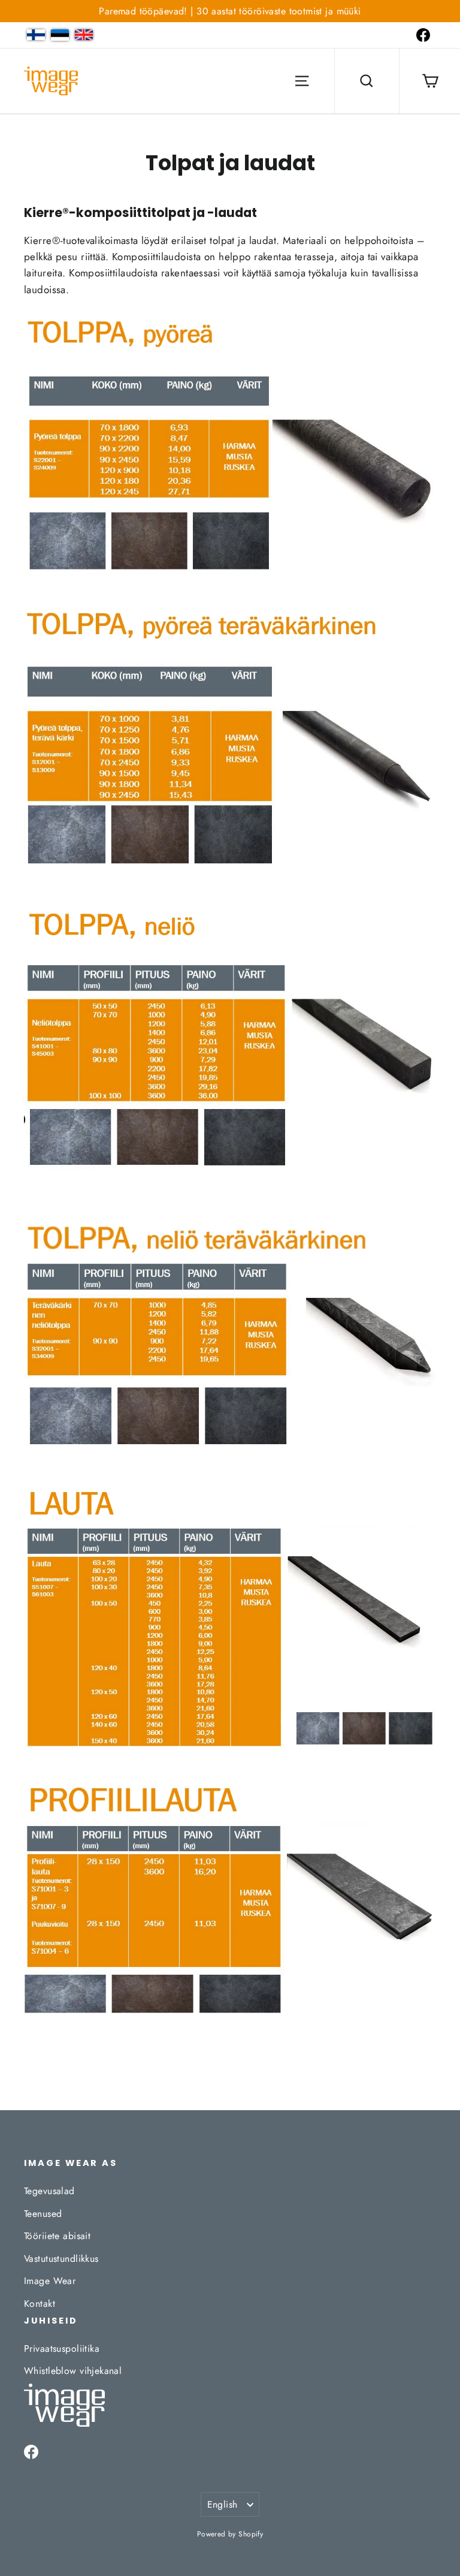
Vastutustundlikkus (61, 2259)
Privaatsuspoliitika (62, 2348)
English (223, 2504)
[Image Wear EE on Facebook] (423, 35)
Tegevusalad (49, 2191)
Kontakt (40, 2304)
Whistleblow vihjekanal (73, 2371)
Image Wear (50, 2281)
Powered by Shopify (230, 2534)
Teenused (43, 2214)
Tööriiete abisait (57, 2236)
